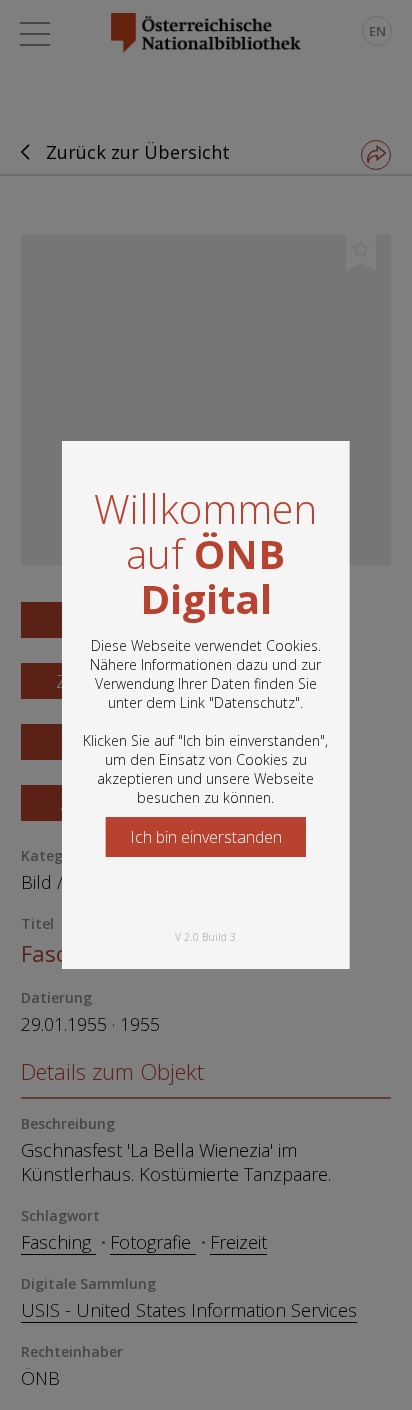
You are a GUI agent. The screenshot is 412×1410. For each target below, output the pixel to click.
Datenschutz (254, 702)
